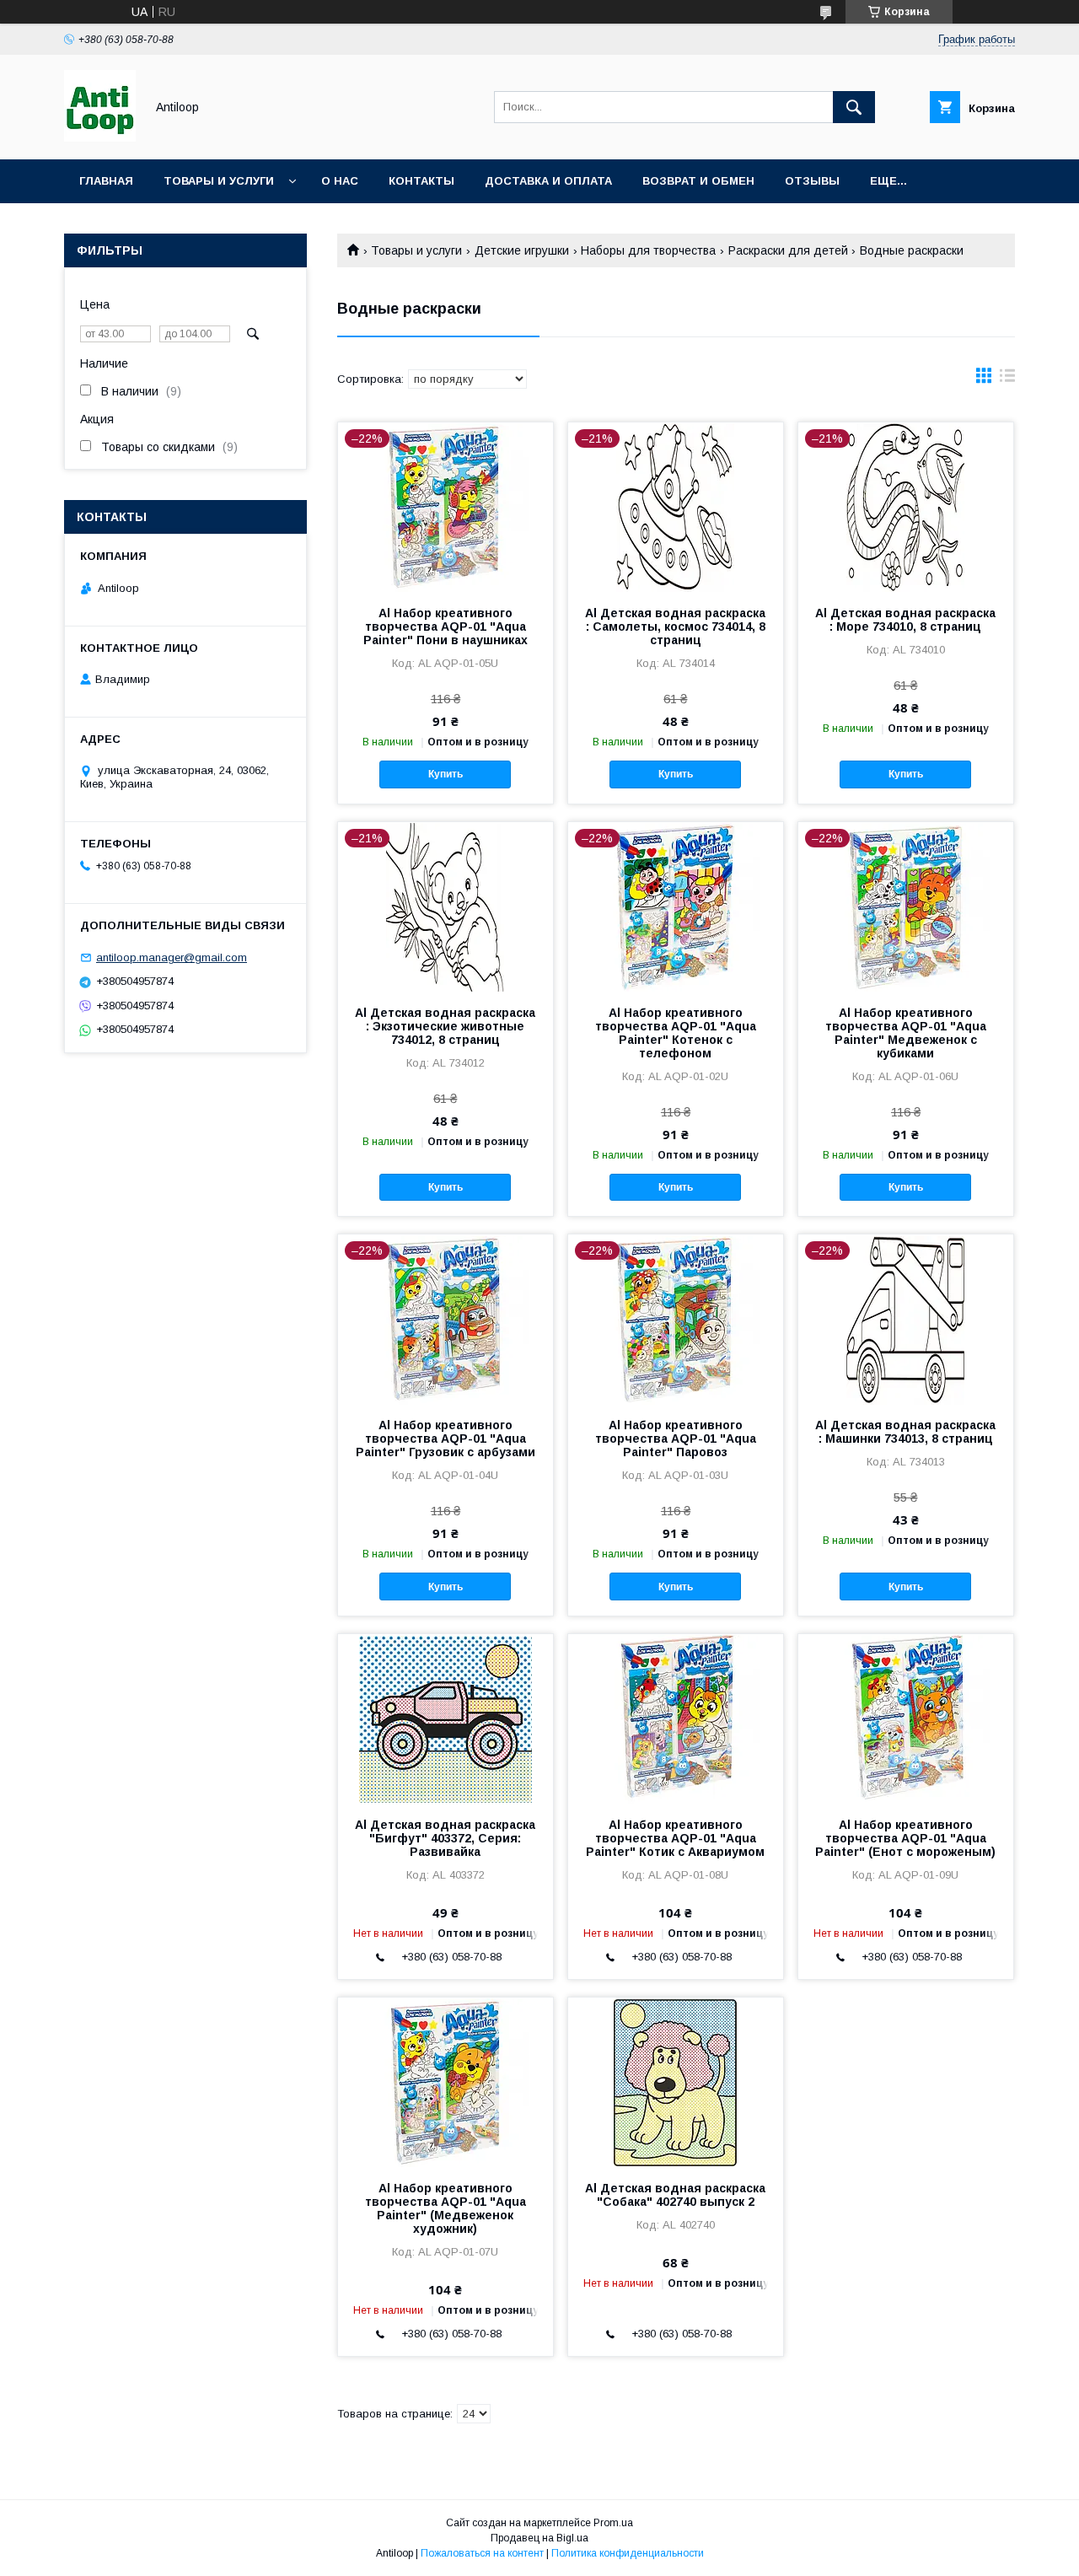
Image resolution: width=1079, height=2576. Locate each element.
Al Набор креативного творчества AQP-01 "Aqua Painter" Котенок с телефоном (676, 1033)
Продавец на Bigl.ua (539, 2538)
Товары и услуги (219, 181)
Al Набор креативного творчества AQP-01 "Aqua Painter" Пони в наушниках (446, 627)
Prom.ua (613, 2523)
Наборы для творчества (648, 250)
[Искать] (854, 107)
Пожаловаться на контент (482, 2553)
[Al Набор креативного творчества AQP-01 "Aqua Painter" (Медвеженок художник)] (446, 2082)
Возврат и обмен (698, 181)
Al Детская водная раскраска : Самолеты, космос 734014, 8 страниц (675, 627)
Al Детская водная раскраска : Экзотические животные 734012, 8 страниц (445, 1026)
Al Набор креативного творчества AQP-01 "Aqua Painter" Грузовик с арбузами (446, 1439)
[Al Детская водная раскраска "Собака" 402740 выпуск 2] (676, 2082)
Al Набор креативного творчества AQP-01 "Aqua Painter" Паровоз (676, 1439)
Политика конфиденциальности (628, 2553)
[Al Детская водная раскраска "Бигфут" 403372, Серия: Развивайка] (446, 1718)
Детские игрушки (522, 250)
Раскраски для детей (788, 250)
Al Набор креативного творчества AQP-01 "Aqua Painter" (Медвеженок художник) (446, 2208)
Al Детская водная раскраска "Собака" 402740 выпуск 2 (675, 2195)
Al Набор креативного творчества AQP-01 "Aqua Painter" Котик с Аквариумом (675, 1838)
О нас (340, 181)
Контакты (421, 181)
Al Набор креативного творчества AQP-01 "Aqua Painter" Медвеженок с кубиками (906, 1033)
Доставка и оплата (548, 181)
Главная (106, 181)
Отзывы (812, 181)
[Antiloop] (100, 137)
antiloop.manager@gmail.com (172, 957)
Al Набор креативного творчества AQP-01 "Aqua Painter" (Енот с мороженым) (905, 1838)
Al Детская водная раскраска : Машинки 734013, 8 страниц (905, 1432)
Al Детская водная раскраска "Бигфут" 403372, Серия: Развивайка (445, 1838)
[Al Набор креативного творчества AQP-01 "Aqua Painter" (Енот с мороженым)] (906, 1718)
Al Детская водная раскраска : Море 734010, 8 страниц (905, 620)
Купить (446, 774)
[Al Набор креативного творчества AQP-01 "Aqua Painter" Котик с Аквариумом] (676, 1718)
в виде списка (1007, 379)
